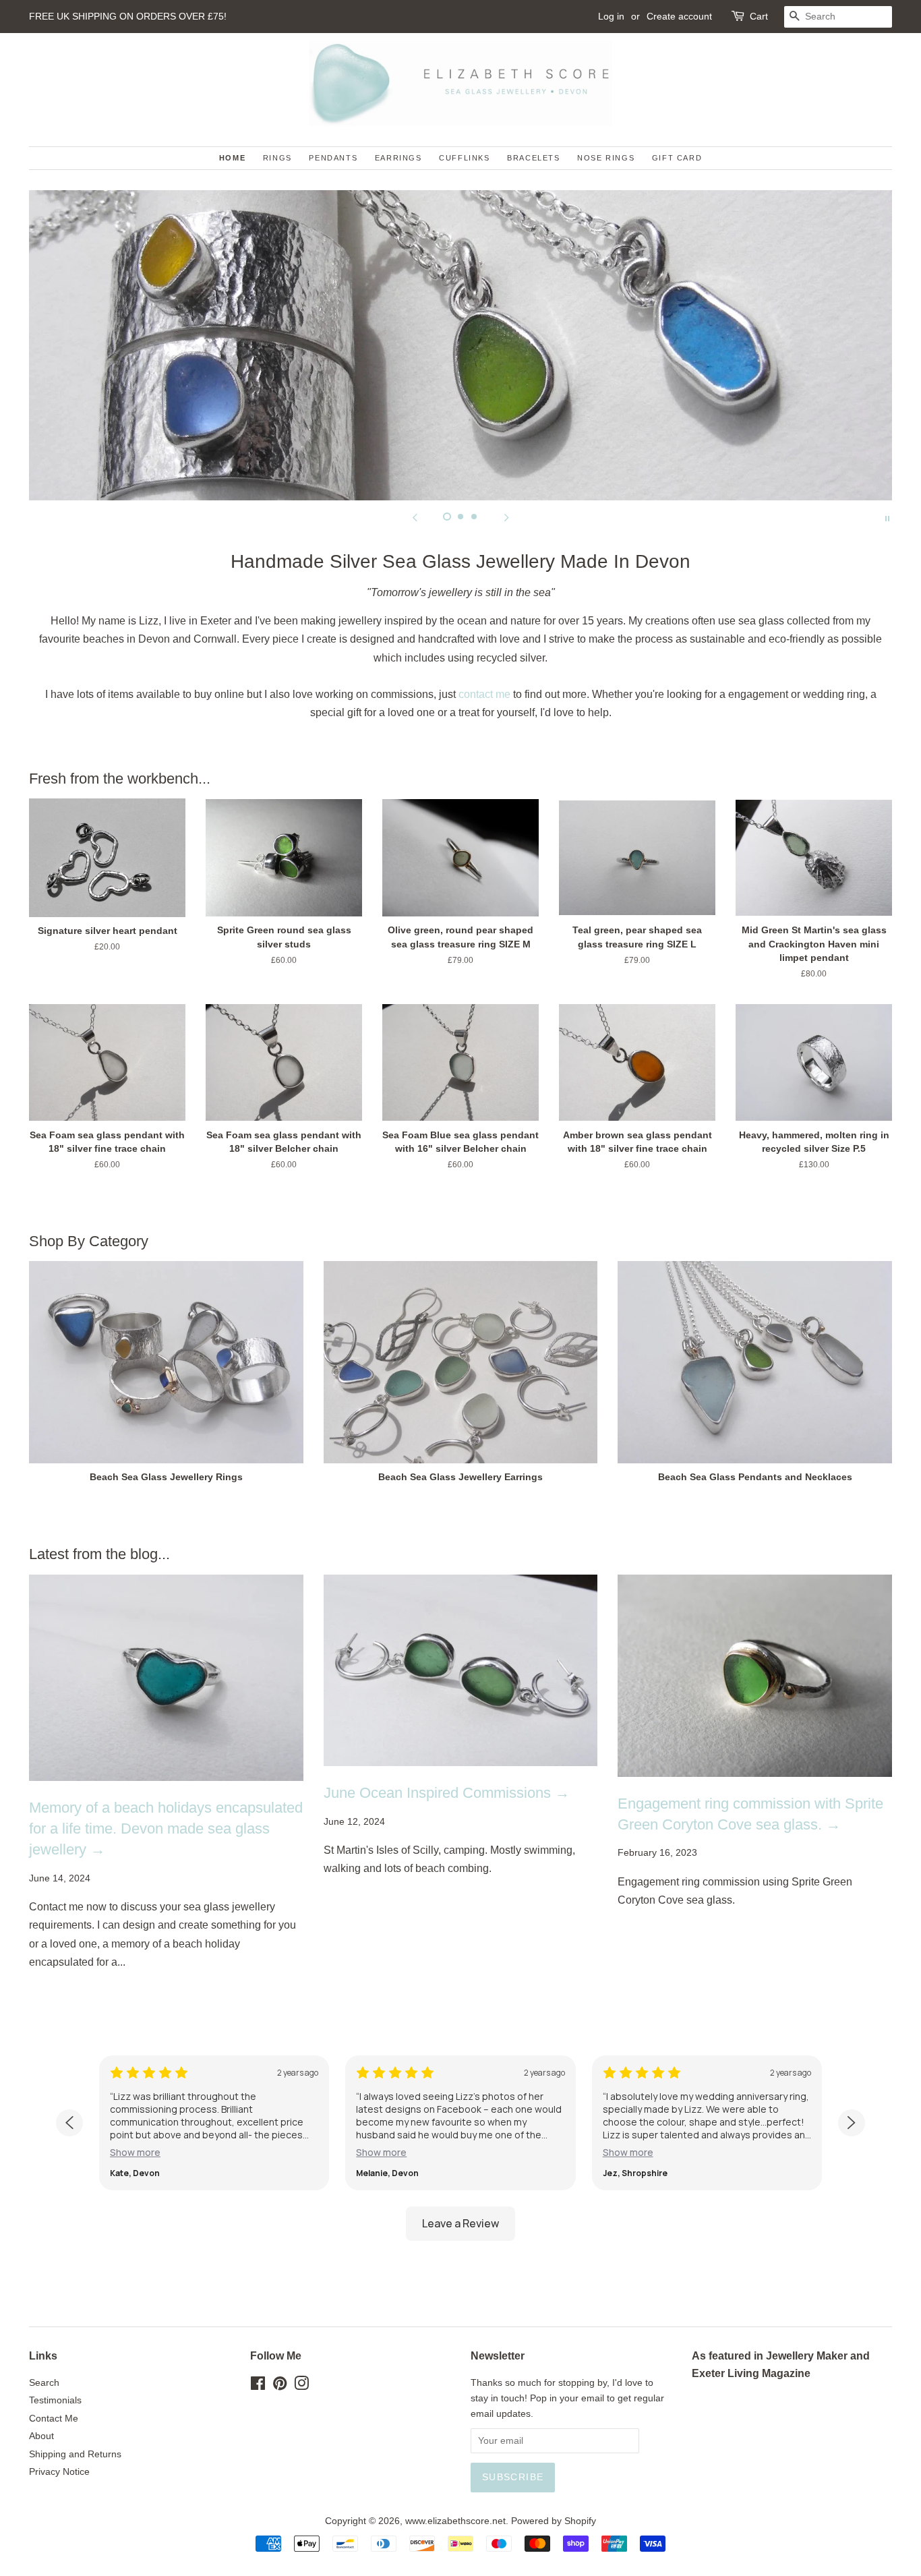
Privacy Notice (59, 2472)
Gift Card (677, 158)
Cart (759, 16)
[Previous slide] (415, 517)
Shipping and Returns (75, 2454)
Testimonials (55, 2400)
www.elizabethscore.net (455, 2521)
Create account (679, 16)
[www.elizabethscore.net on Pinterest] (280, 2386)
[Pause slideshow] (887, 517)
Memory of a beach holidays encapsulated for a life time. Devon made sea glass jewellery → (166, 1828)
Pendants (333, 158)
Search (44, 2383)
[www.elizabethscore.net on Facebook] (258, 2386)
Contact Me (54, 2419)
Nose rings (606, 158)
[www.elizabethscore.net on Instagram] (301, 2386)
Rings (277, 158)
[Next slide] (506, 517)
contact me (484, 694)
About (41, 2436)
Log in (611, 16)
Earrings (398, 158)
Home (232, 158)
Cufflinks (464, 158)
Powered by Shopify (554, 2521)
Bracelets (533, 158)
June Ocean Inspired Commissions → (447, 1793)
